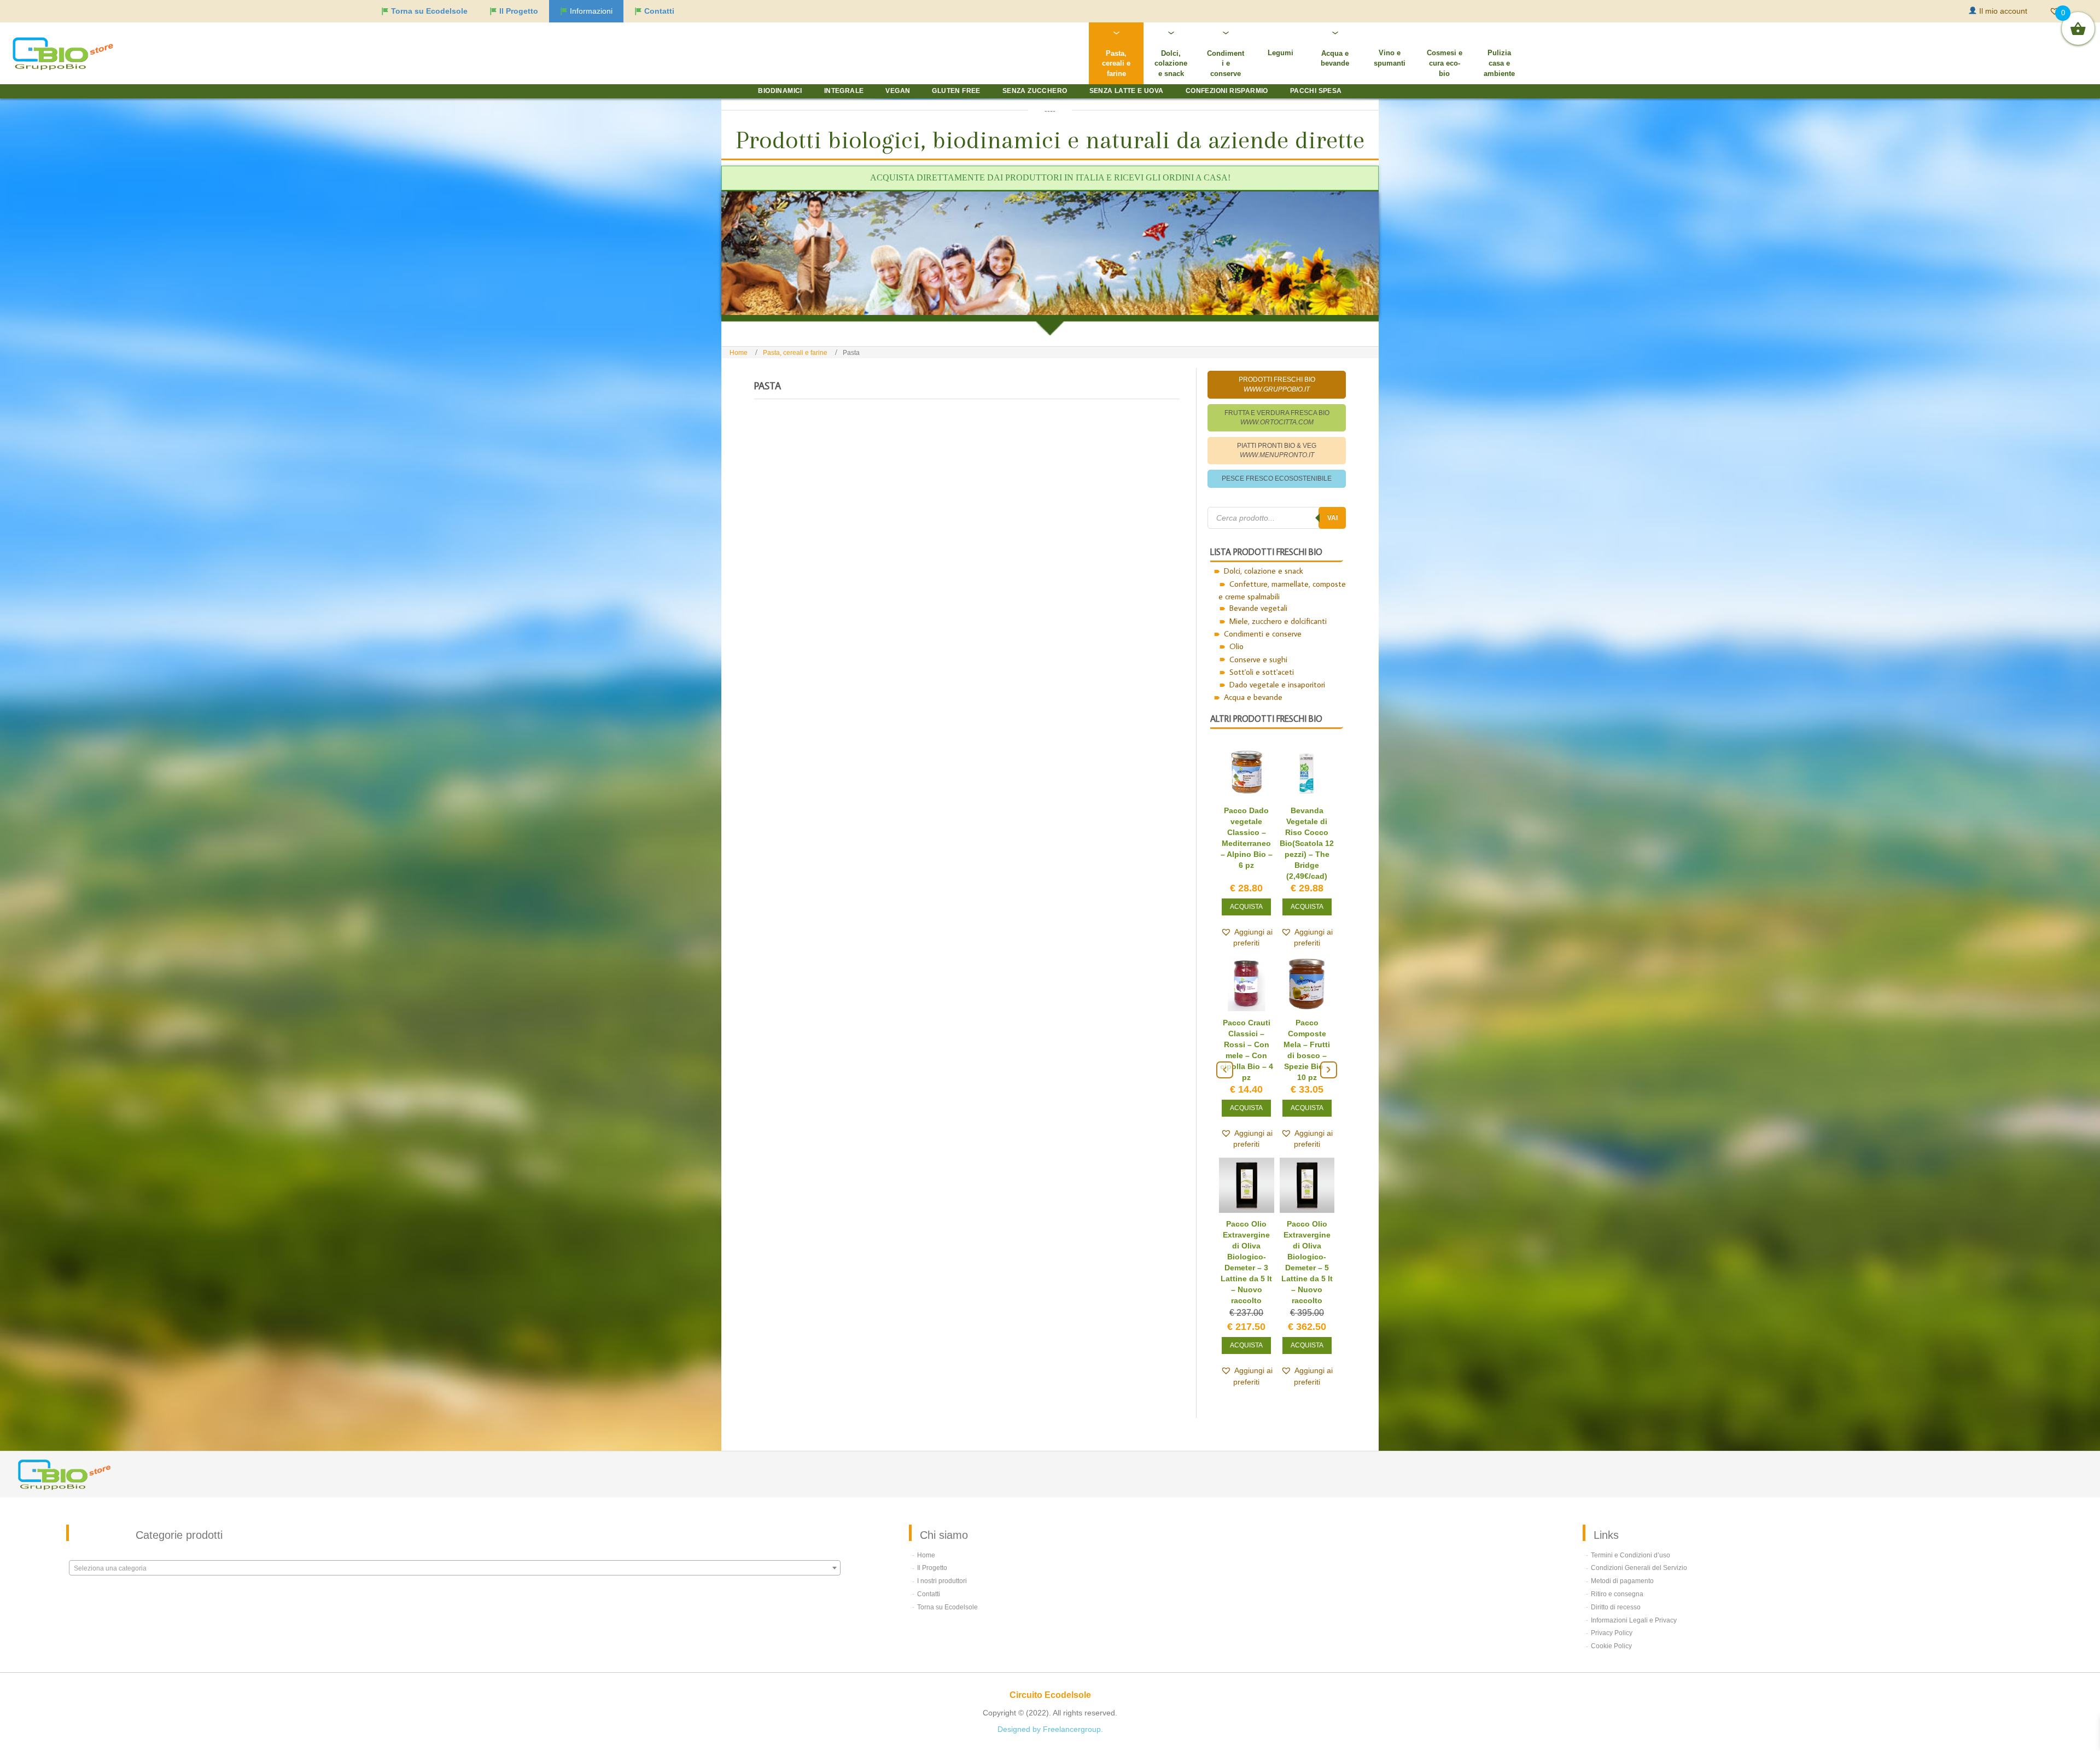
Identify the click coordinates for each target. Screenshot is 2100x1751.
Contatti (929, 1561)
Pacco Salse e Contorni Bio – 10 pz (1247, 1059)
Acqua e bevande (1253, 697)
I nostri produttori (942, 1548)
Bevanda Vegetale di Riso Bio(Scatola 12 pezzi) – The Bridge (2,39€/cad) (1307, 1249)
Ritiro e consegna (1617, 1561)
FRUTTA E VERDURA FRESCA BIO (1277, 418)
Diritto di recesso (1616, 1574)
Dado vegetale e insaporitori (1277, 684)
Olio (1236, 646)
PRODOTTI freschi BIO (1277, 384)
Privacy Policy (1612, 1600)
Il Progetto (932, 1535)
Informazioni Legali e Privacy (1634, 1587)
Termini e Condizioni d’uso (1631, 1522)
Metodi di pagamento (1622, 1548)
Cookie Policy (1611, 1613)
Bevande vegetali (1258, 608)
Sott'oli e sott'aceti (1262, 672)
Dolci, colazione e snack (1264, 571)
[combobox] (455, 1535)
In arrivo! (1307, 1100)
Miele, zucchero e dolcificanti (1278, 621)
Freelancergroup (1072, 1696)
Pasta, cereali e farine (795, 353)
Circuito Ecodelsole (1050, 1662)
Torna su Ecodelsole (947, 1574)
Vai (1332, 518)
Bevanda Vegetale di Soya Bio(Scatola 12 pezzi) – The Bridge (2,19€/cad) (1247, 1249)
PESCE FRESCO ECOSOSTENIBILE (1277, 478)
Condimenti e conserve (1263, 634)
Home (739, 353)
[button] (1247, 962)
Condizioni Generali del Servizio (1639, 1535)
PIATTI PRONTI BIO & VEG (1277, 450)
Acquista (1246, 932)
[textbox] (455, 1536)
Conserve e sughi (1258, 659)
